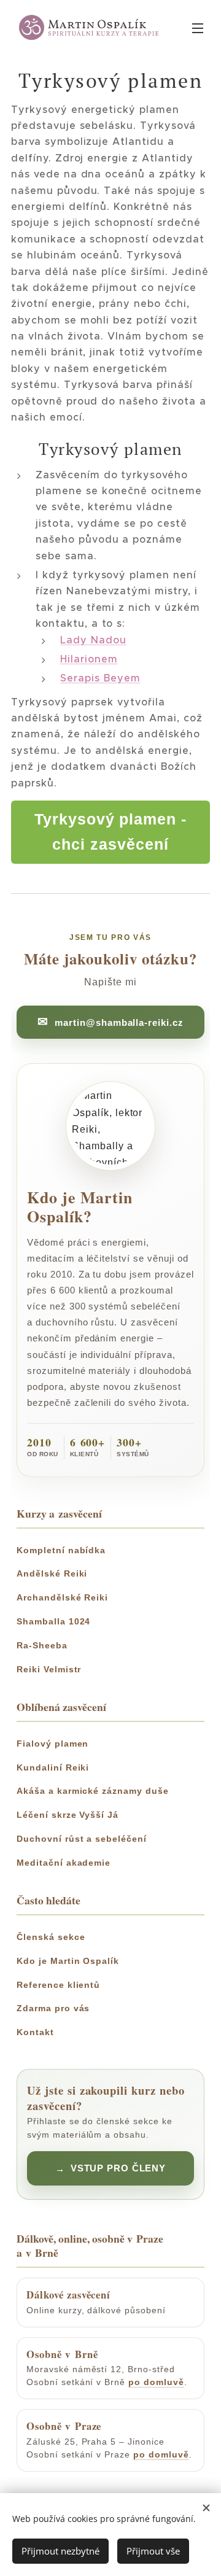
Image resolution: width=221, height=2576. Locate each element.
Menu (198, 28)
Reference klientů (58, 1985)
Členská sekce (51, 1937)
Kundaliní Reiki (53, 1767)
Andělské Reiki (52, 1573)
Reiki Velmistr (49, 1669)
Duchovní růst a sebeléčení (82, 1839)
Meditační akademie (64, 1863)
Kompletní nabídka (61, 1550)
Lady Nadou (93, 640)
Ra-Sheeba (42, 1645)
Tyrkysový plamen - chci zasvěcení (110, 832)
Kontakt (35, 2032)
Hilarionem (89, 659)
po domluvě (156, 2382)
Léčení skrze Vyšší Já (68, 1815)
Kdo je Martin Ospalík (68, 1961)
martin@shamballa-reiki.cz (119, 1022)
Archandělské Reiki (62, 1597)
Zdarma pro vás (53, 2008)
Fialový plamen (52, 1744)
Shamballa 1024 (53, 1621)
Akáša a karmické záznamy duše (93, 1791)
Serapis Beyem (100, 678)
